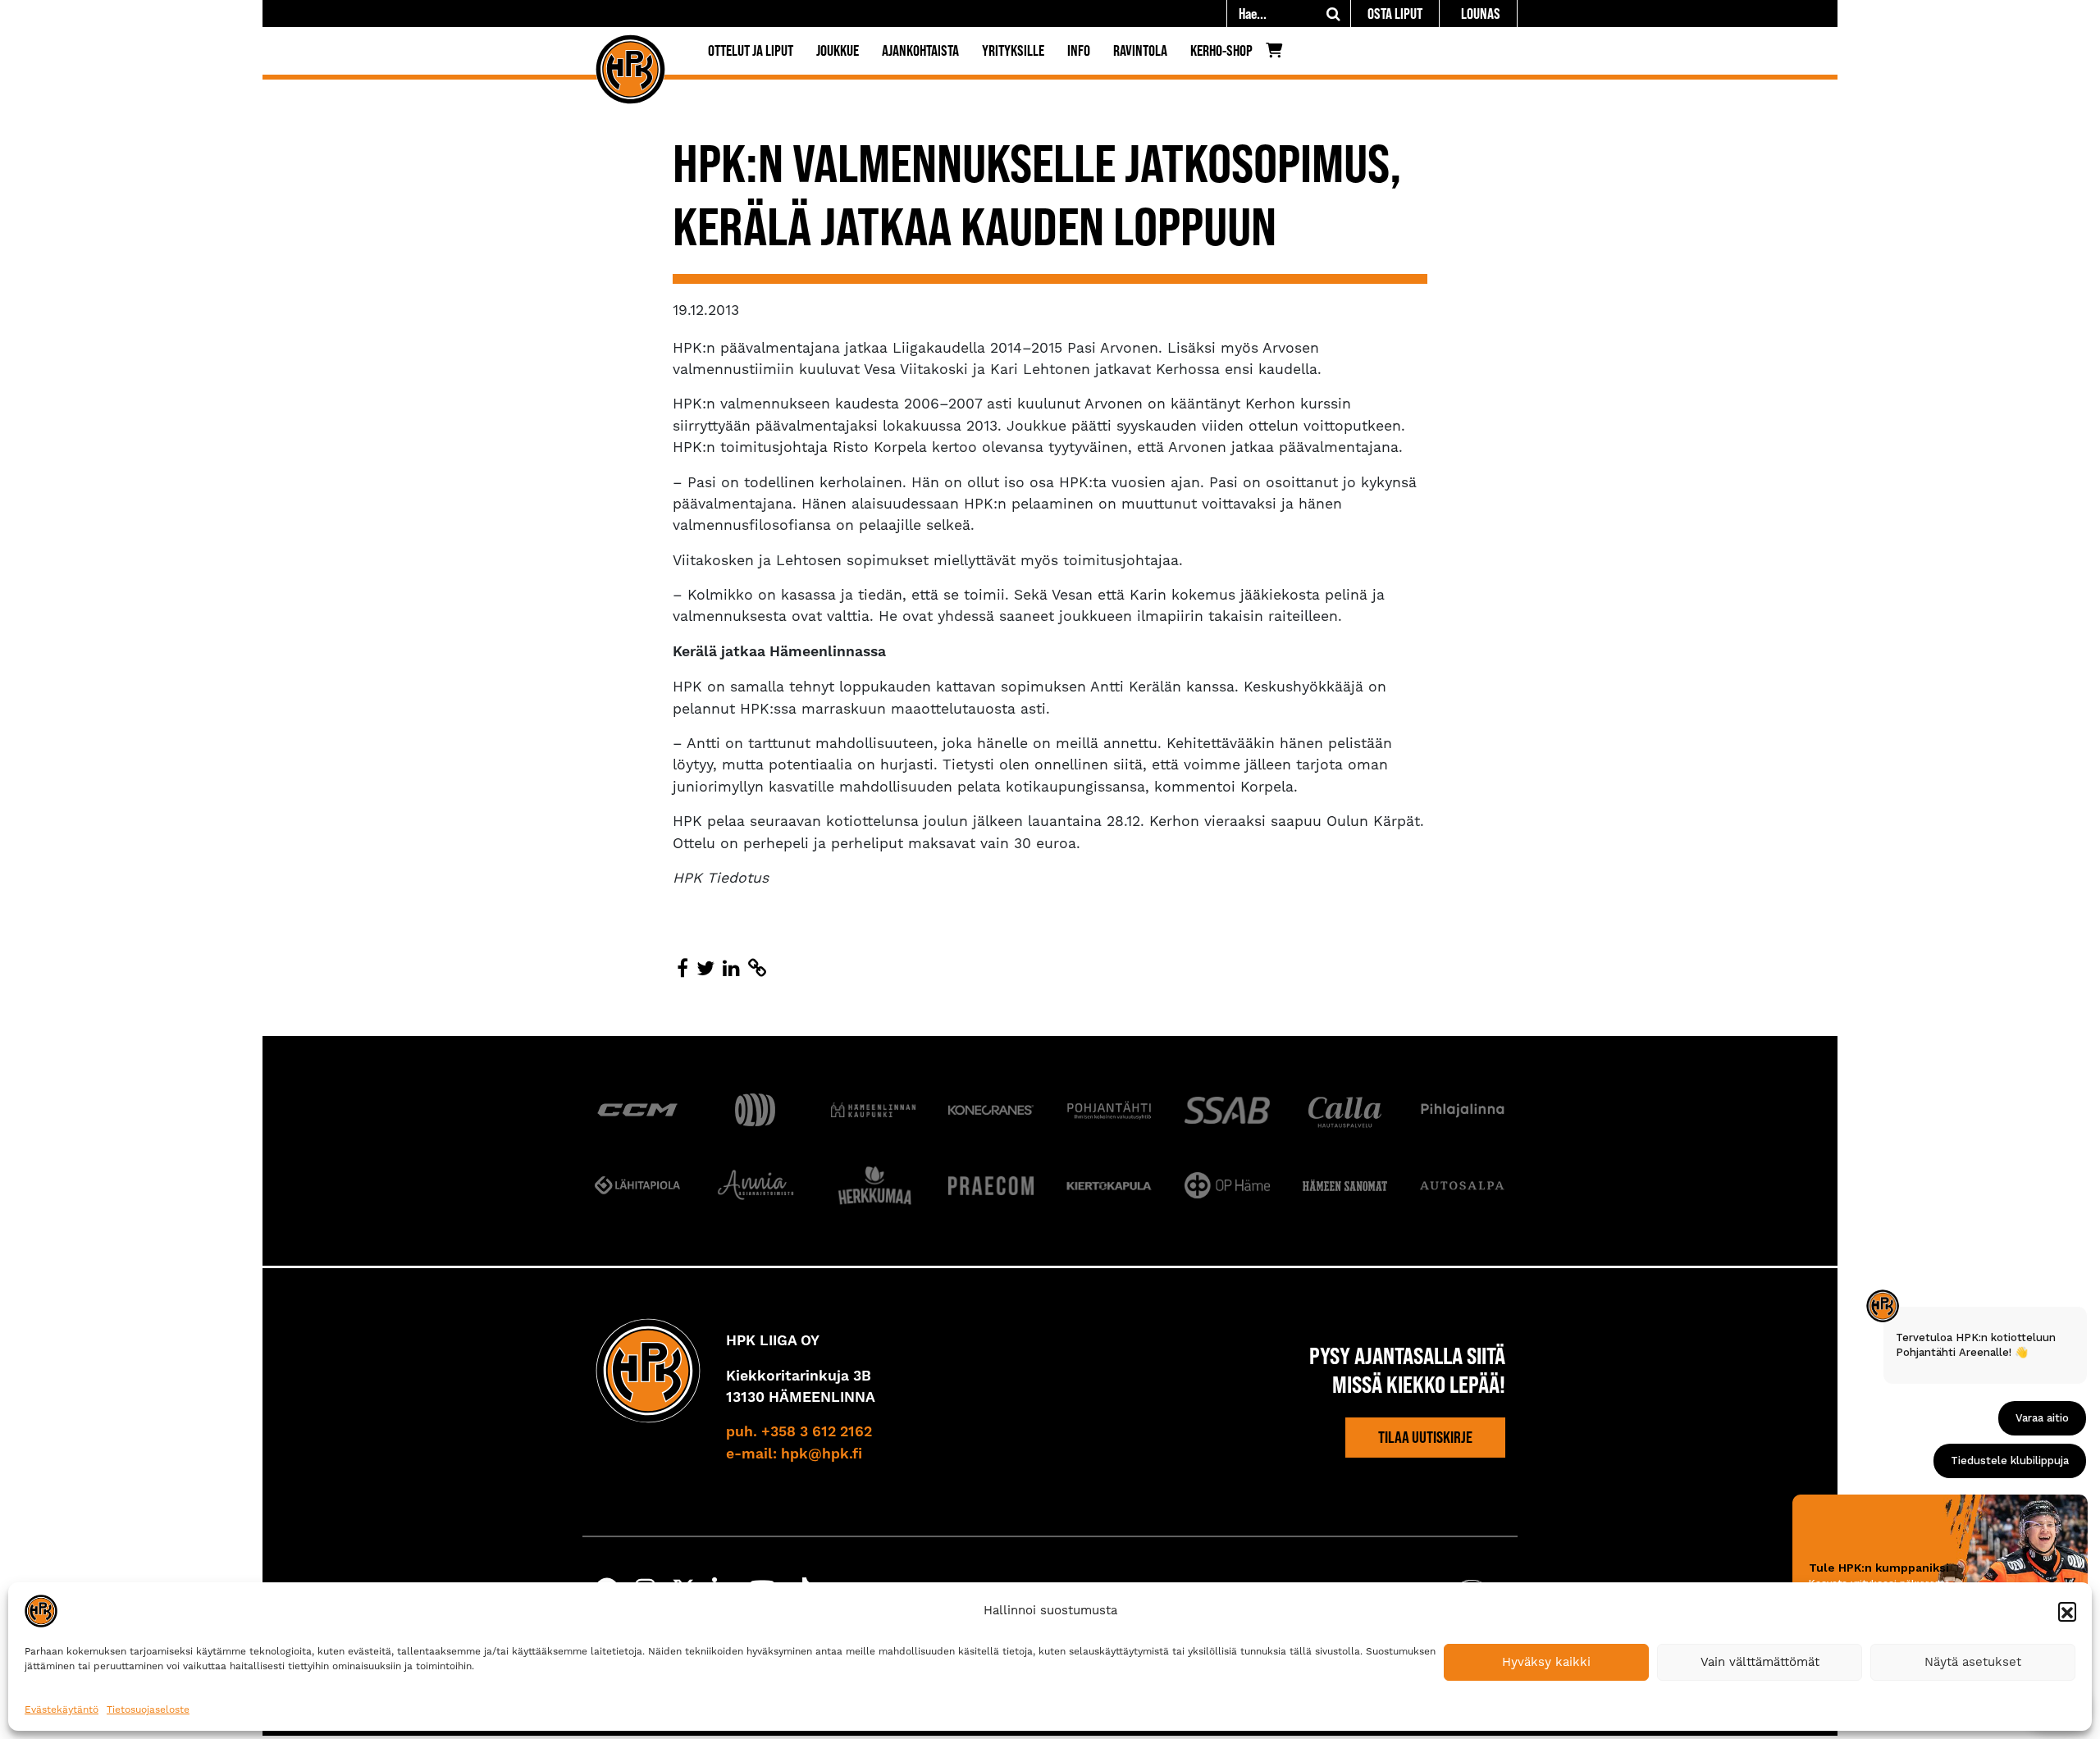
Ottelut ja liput (751, 50)
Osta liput (1395, 14)
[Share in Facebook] (682, 969)
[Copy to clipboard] (757, 969)
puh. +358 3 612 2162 (799, 1432)
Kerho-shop (1221, 50)
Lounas (1481, 14)
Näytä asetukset (1973, 1662)
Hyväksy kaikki (1546, 1662)
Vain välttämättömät (1760, 1662)
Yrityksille (1013, 50)
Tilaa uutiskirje (1425, 1437)
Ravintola (1140, 50)
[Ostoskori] (1278, 54)
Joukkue (838, 50)
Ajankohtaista (920, 50)
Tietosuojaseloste (148, 1709)
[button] (2067, 1611)
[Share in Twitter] (705, 969)
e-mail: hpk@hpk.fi (794, 1454)
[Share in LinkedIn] (731, 969)
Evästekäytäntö (62, 1709)
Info (1079, 50)
